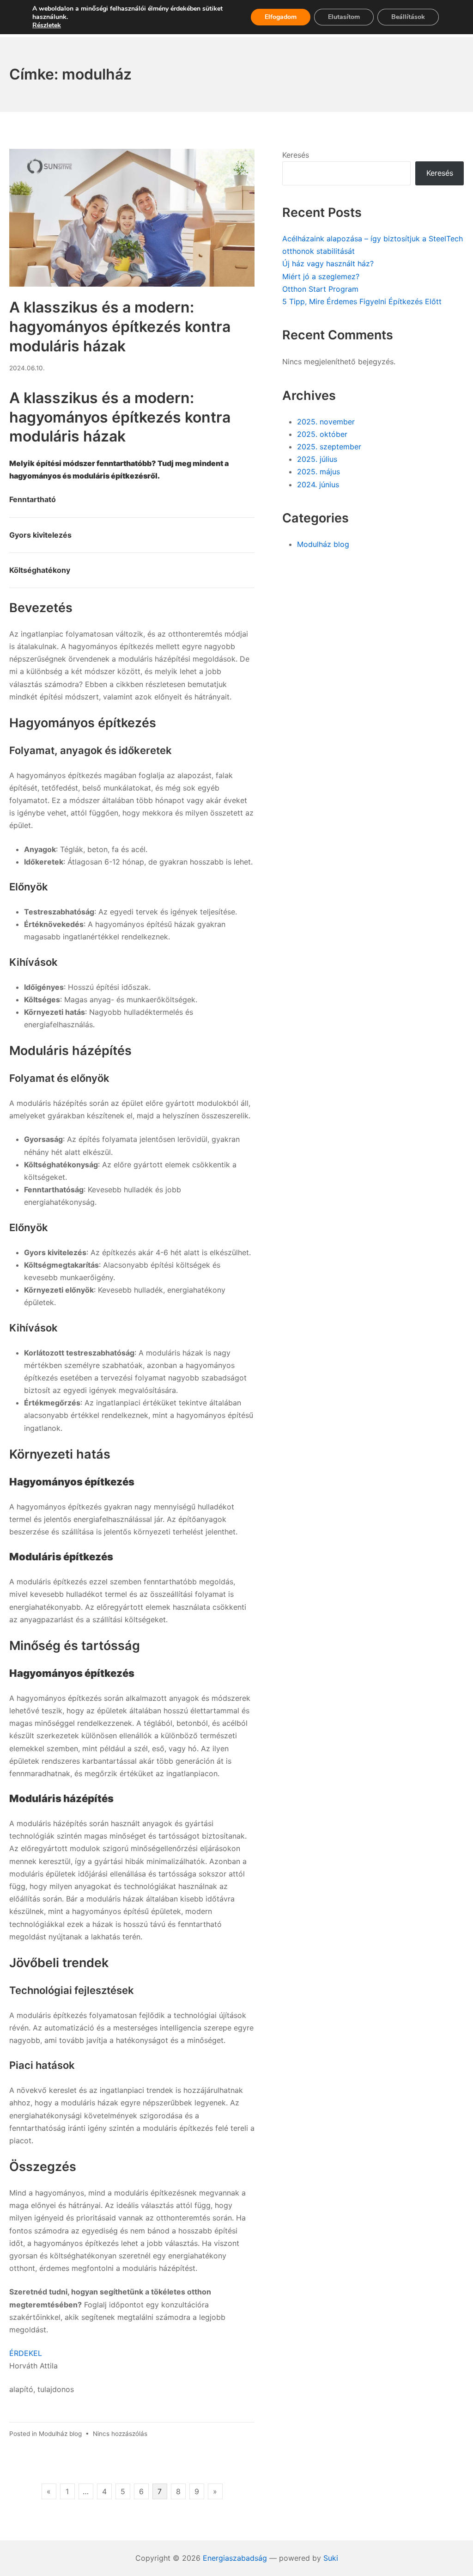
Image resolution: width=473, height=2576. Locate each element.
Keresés (296, 155)
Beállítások (408, 17)
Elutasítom (344, 17)
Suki (331, 2558)
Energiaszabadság (235, 2558)
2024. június (318, 485)
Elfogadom (281, 17)
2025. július (317, 459)
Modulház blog (60, 2434)
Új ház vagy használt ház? (328, 264)
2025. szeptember (329, 447)
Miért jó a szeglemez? (321, 276)
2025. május (318, 472)
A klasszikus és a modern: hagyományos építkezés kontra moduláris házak (120, 326)
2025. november (326, 422)
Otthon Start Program (320, 289)
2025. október (322, 434)
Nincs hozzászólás (120, 2434)
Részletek (47, 25)
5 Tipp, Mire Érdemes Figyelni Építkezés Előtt (362, 301)
